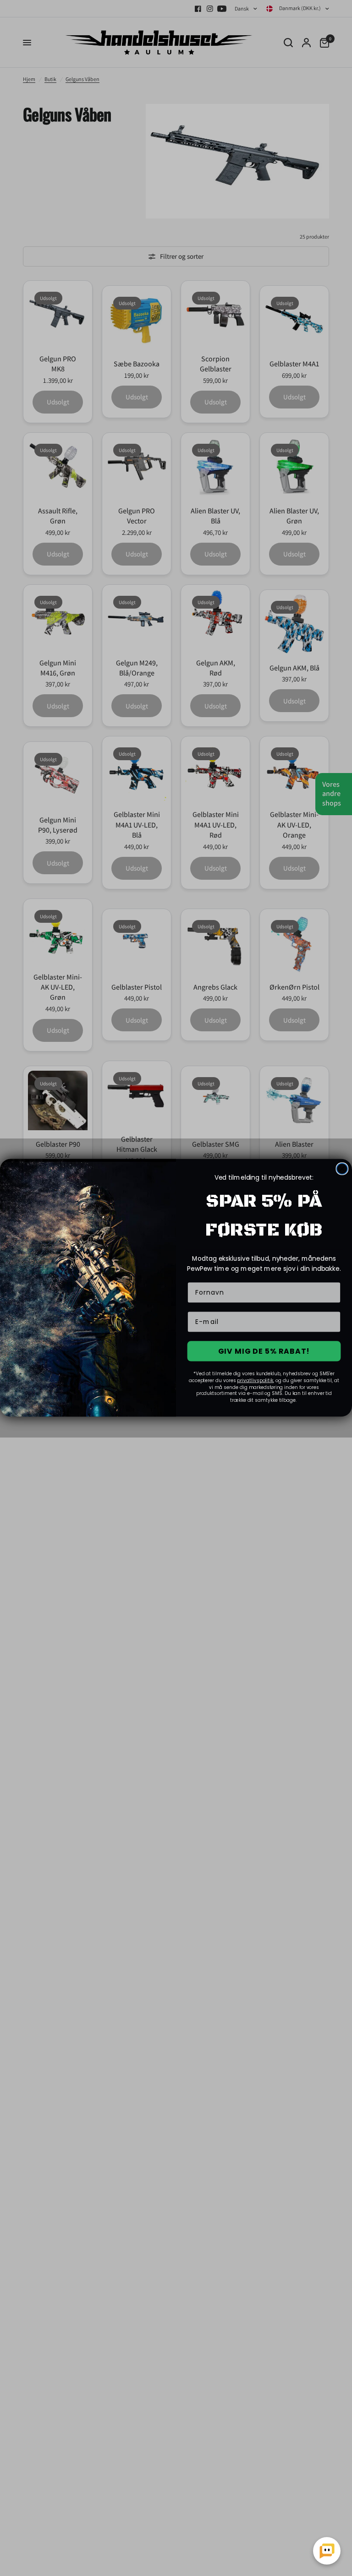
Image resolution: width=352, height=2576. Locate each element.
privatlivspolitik (255, 1381)
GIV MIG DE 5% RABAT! (264, 1351)
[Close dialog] (342, 1169)
